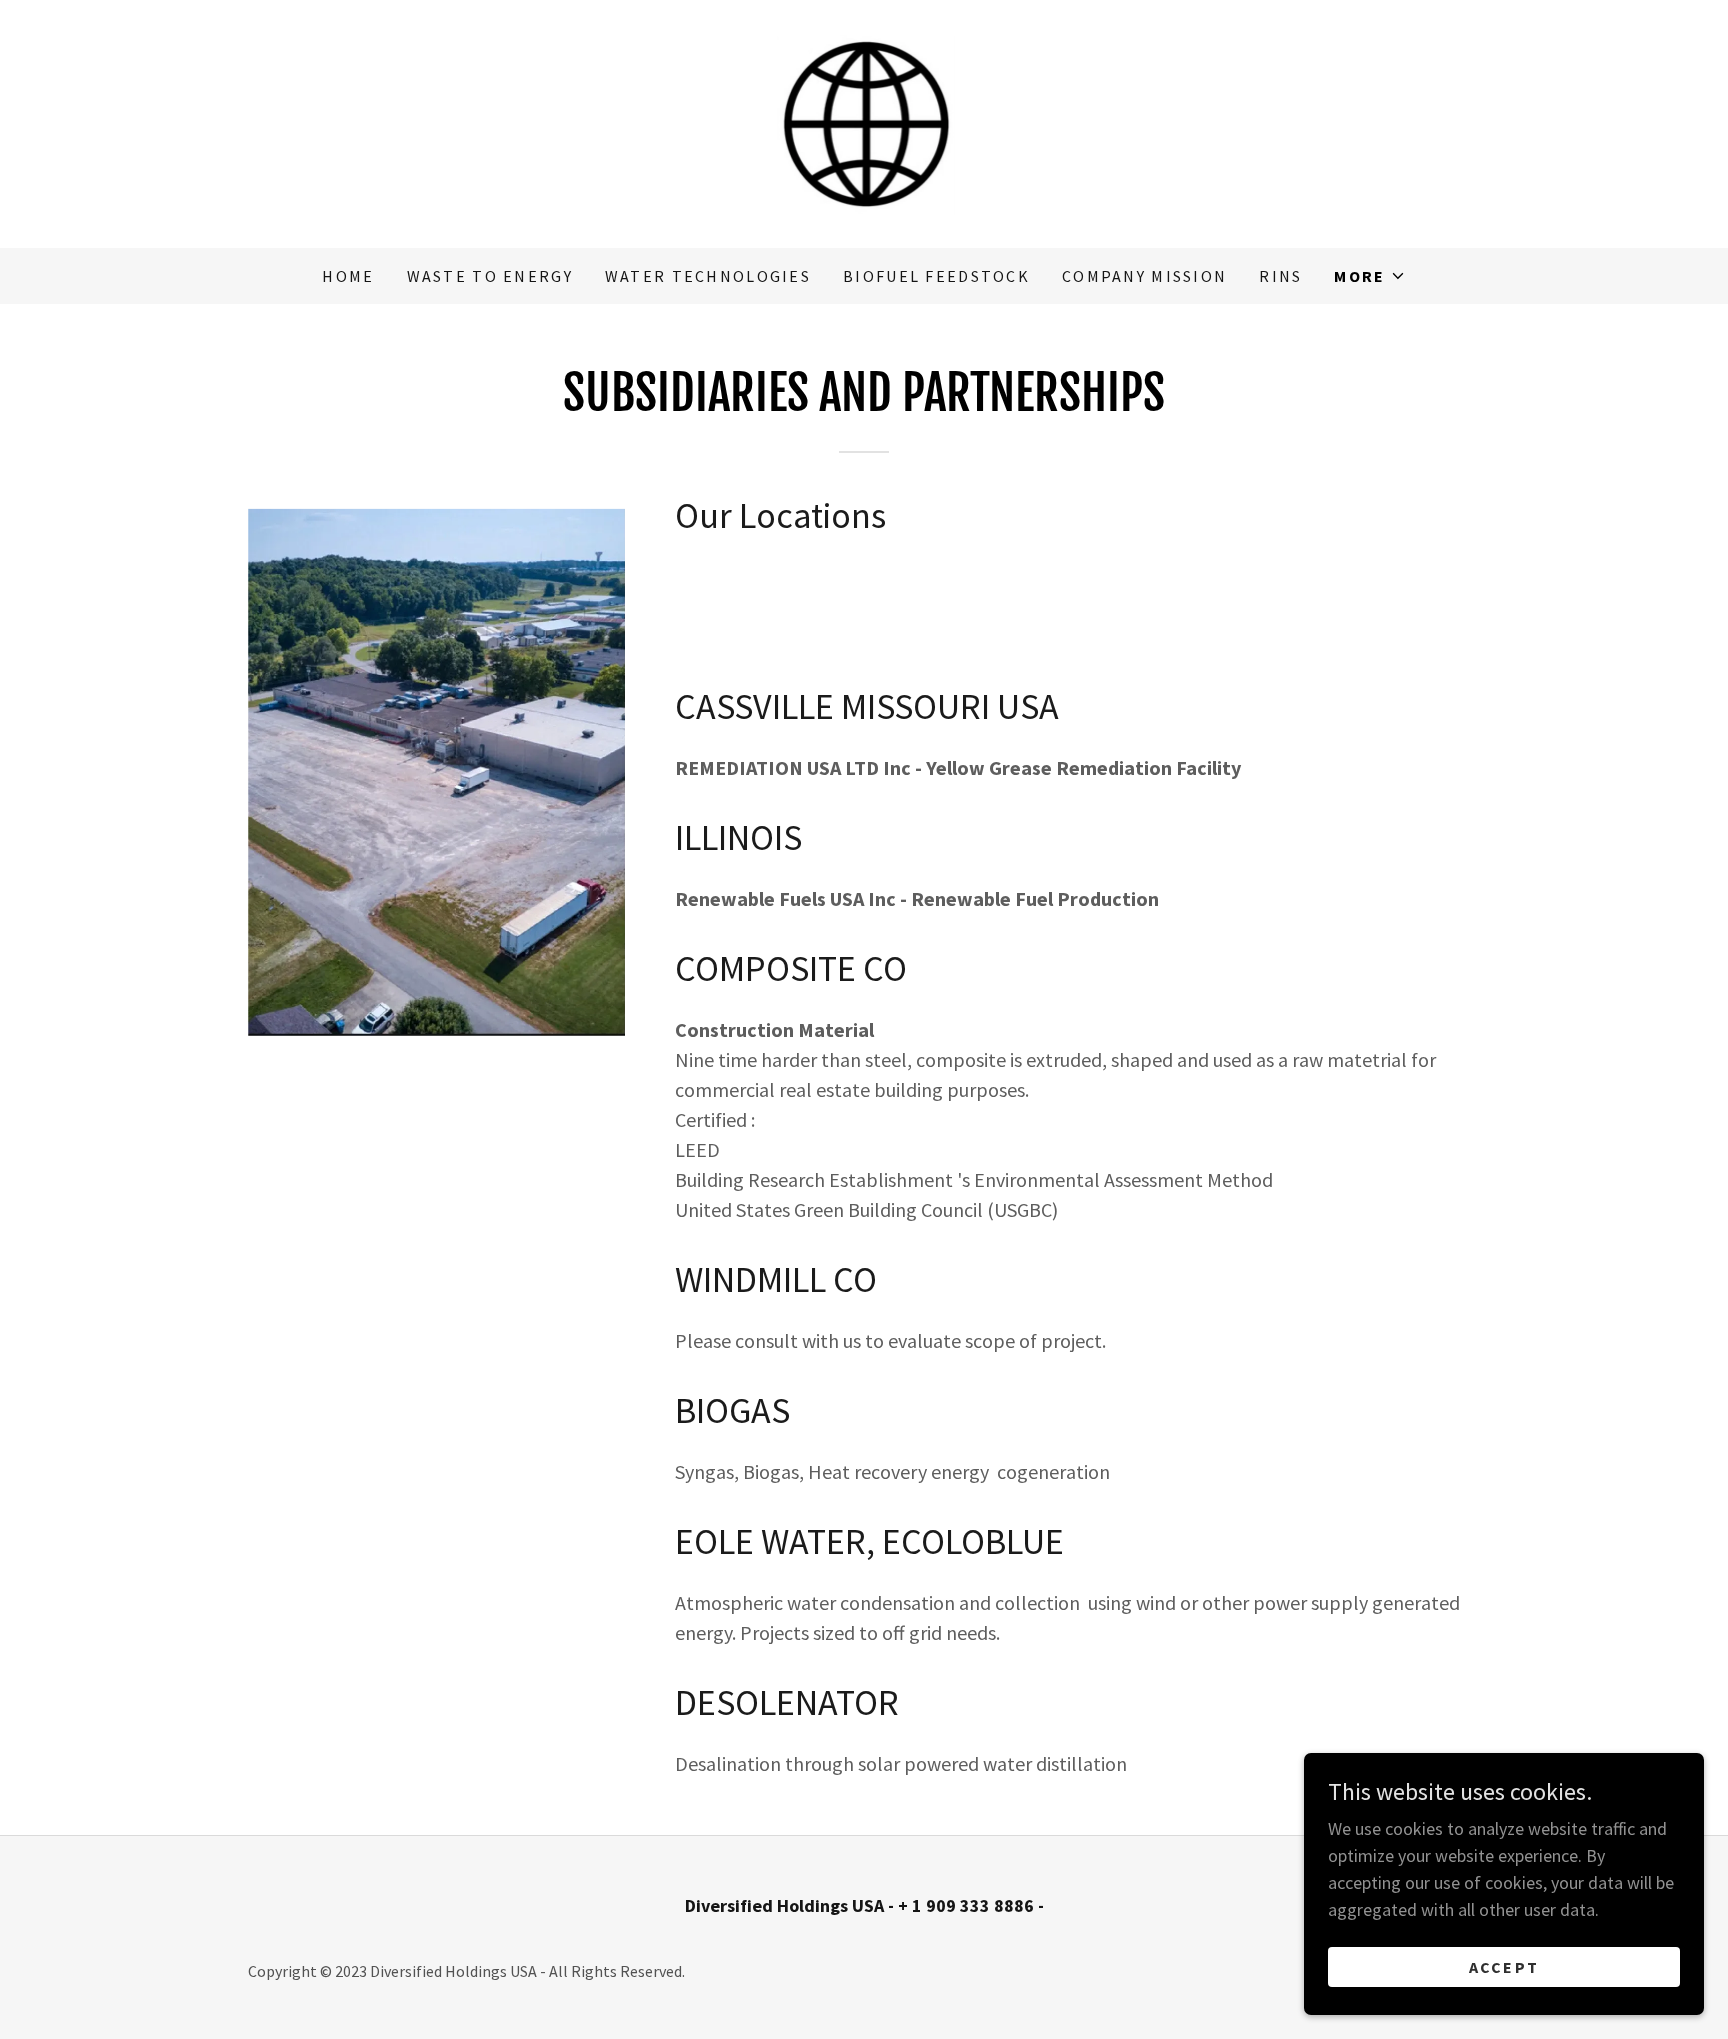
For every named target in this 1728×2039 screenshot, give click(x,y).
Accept (1504, 1967)
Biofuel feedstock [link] (936, 276)
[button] (1369, 276)
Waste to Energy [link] (490, 276)
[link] (864, 121)
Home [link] (348, 276)
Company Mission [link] (1144, 276)
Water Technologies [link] (708, 276)
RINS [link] (1280, 276)
